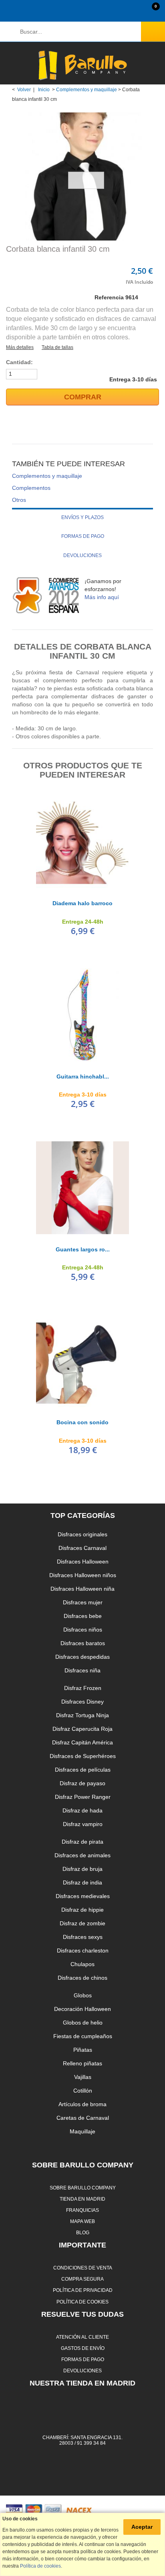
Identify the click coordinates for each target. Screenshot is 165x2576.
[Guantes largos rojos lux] (82, 1188)
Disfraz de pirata (82, 1842)
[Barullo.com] (82, 65)
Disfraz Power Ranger (83, 1797)
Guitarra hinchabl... (83, 1077)
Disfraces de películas (83, 1770)
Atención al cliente (82, 2337)
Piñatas (83, 2050)
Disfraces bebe (83, 1616)
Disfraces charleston (83, 1951)
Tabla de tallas (57, 347)
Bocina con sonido (82, 1422)
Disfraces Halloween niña (82, 1589)
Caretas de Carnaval (83, 2118)
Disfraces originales (82, 1534)
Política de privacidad (83, 2290)
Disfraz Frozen (83, 1688)
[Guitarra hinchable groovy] (82, 1015)
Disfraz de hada (82, 1810)
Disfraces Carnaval (82, 1548)
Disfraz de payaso (82, 1783)
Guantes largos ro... (83, 1249)
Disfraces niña (82, 1670)
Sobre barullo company (83, 2188)
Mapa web (82, 2221)
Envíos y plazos (82, 517)
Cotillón (83, 2091)
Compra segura (82, 2279)
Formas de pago (83, 536)
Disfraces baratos (83, 1643)
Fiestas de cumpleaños (83, 2036)
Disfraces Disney (82, 1702)
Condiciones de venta (83, 2268)
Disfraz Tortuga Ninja (82, 1715)
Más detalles (20, 347)
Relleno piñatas (82, 2063)
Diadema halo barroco (82, 903)
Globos (83, 1995)
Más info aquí (102, 597)
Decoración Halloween (82, 2009)
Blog (83, 2232)
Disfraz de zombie (82, 1923)
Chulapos (82, 1964)
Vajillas (83, 2077)
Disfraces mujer (83, 1602)
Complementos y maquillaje (87, 90)
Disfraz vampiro (83, 1824)
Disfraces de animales (82, 1855)
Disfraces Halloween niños (83, 1575)
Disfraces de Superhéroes (83, 1756)
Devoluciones (82, 555)
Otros (19, 500)
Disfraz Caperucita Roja (82, 1729)
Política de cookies (82, 2302)
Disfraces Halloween (83, 1562)
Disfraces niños (83, 1630)
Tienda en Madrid (82, 2199)
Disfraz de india (82, 1882)
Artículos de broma (82, 2104)
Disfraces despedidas (82, 1657)
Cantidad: (19, 362)
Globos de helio (83, 2023)
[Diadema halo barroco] (82, 842)
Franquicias (82, 2210)
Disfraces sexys (83, 1937)
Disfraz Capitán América (82, 1742)
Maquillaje (82, 2131)
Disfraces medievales (83, 1896)
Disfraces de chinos (82, 1978)
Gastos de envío (83, 2348)
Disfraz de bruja (82, 1869)
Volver (24, 90)
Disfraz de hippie (82, 1910)
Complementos (31, 488)
